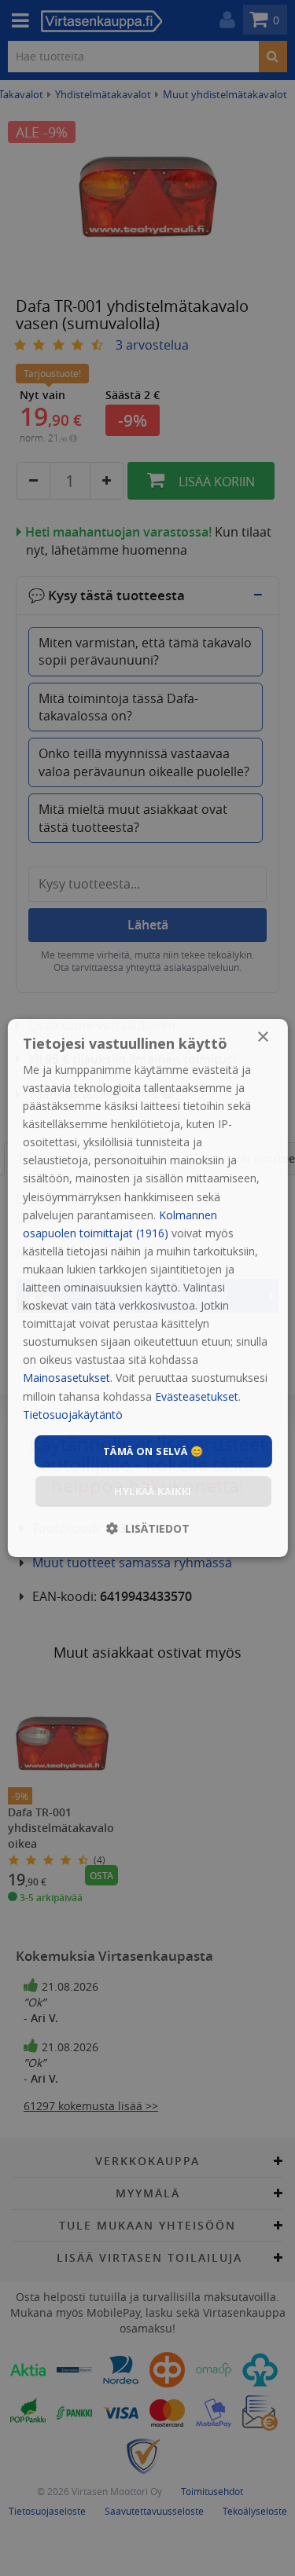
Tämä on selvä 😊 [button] (153, 1451)
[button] (148, 1528)
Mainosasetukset (66, 1378)
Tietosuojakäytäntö (73, 1414)
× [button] (262, 1037)
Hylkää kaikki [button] (153, 1491)
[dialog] (147, 1288)
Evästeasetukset (197, 1396)
